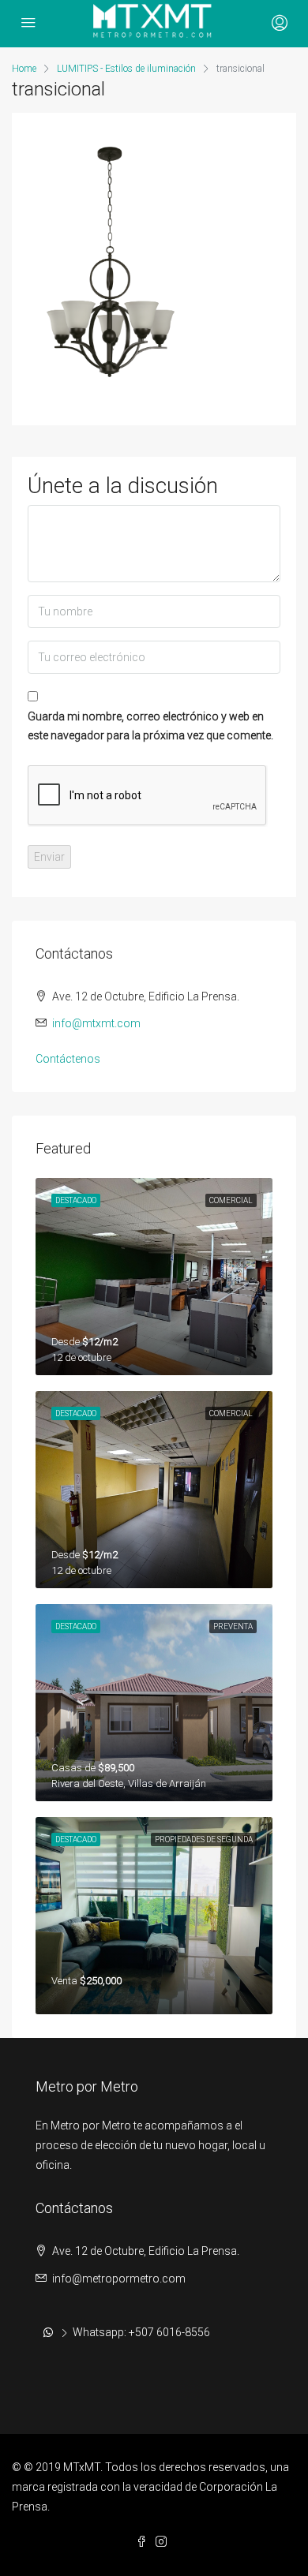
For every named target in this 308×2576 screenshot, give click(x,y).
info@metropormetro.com (119, 2279)
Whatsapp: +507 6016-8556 (141, 2332)
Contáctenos (68, 1059)
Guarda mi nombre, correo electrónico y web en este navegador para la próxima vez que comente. (150, 726)
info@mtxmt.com (96, 1023)
